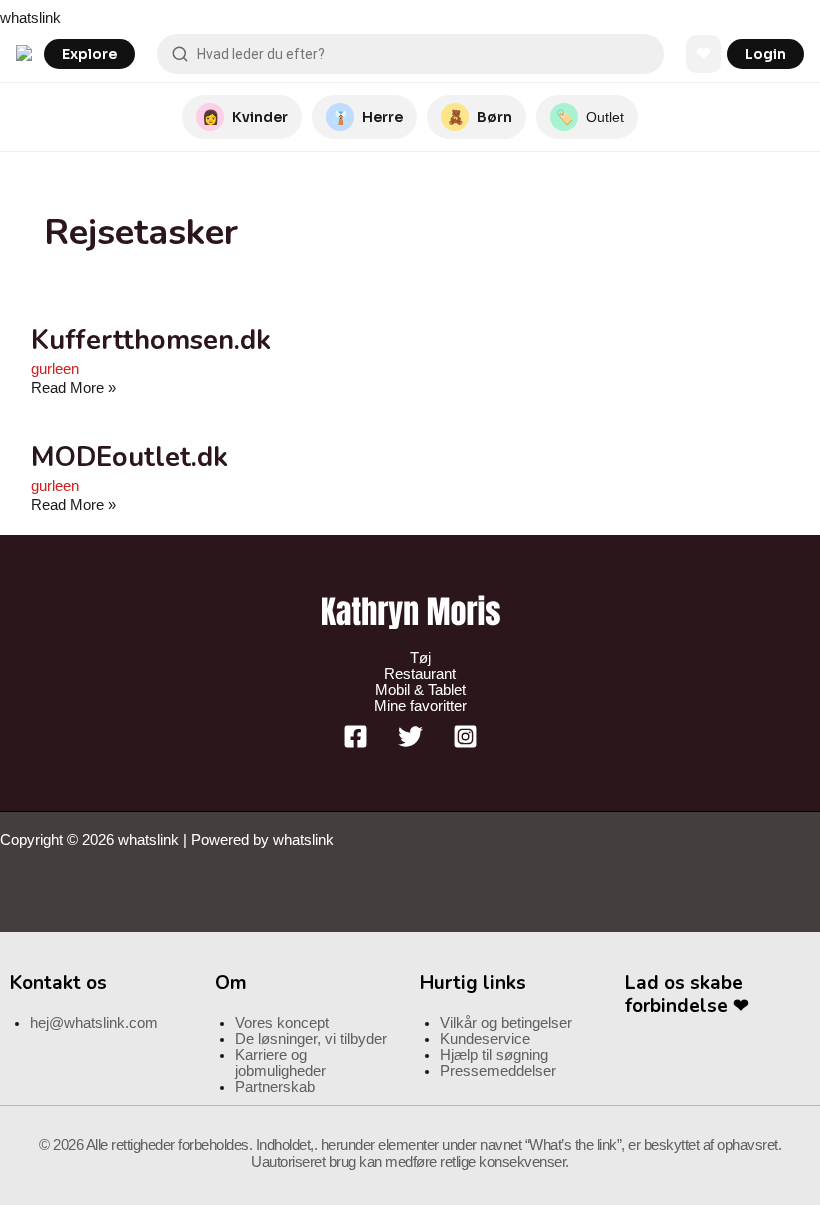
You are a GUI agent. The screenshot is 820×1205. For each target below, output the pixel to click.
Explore (89, 54)
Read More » (73, 388)
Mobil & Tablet (420, 690)
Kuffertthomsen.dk (151, 340)
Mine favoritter (420, 706)
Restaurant (420, 674)
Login (765, 54)
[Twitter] (410, 744)
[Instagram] (465, 744)
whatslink (30, 18)
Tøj (420, 658)
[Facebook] (355, 744)
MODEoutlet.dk (129, 457)
